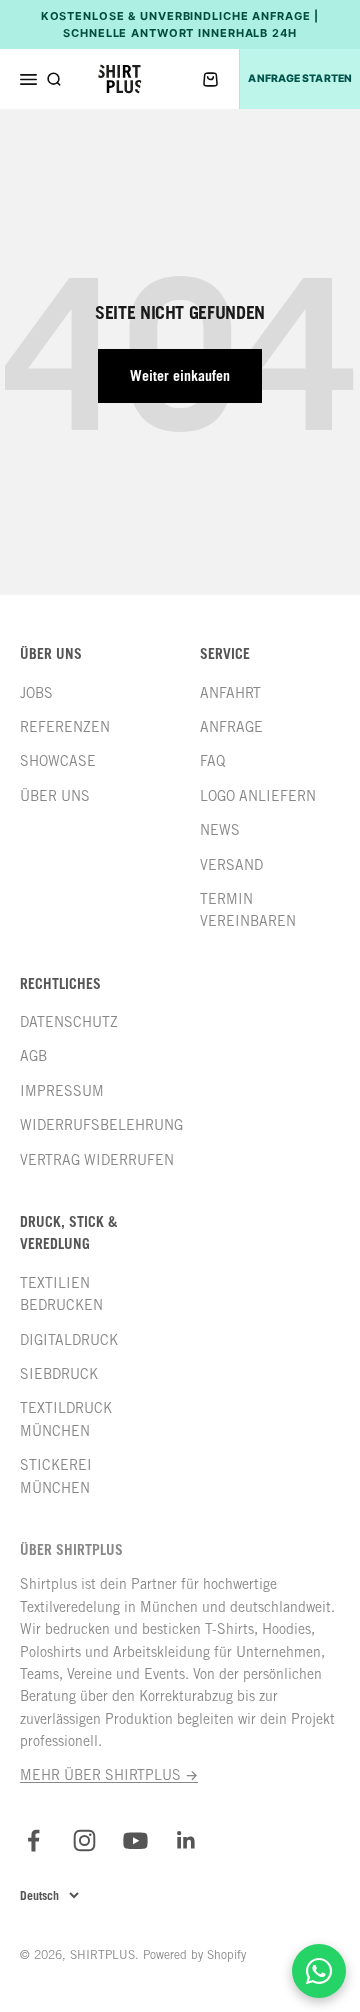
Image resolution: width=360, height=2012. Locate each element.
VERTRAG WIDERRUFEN (97, 1160)
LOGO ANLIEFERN (258, 796)
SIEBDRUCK (59, 1374)
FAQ (212, 761)
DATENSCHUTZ (69, 1022)
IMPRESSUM (62, 1091)
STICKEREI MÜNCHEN (56, 1476)
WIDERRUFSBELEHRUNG (101, 1125)
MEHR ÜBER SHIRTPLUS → (109, 1775)
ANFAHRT (230, 693)
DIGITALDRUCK (69, 1340)
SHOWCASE (58, 761)
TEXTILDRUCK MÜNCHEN (66, 1419)
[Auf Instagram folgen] (84, 1840)
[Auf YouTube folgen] (135, 1840)
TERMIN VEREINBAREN (248, 910)
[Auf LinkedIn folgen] (186, 1840)
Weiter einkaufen (180, 375)
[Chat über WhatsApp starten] (319, 1971)
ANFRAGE (231, 727)
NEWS (220, 830)
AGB (33, 1056)
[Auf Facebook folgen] (33, 1840)
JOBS (36, 693)
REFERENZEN (65, 727)
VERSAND (231, 865)
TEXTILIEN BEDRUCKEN (61, 1294)
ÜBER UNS (55, 796)
